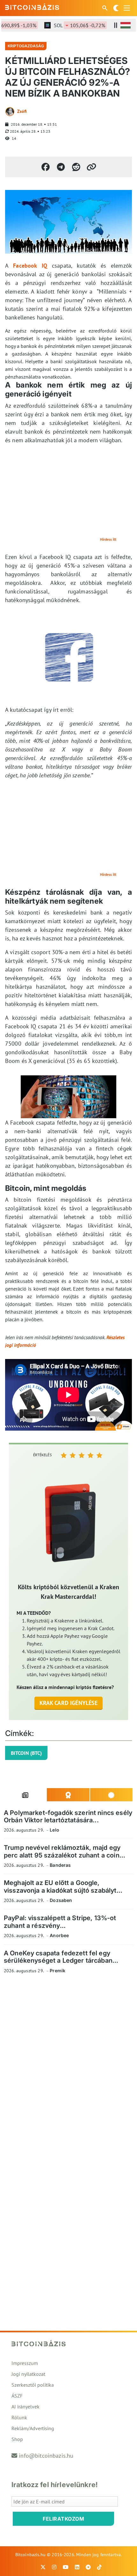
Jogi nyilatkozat (28, 2374)
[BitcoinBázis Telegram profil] (88, 2567)
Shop (17, 2439)
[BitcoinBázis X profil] (43, 2567)
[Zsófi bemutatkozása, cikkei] (10, 112)
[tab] (25, 1795)
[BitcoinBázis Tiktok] (99, 2567)
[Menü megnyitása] (127, 8)
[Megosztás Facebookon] (46, 167)
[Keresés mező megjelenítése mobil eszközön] (105, 8)
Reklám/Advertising (33, 2428)
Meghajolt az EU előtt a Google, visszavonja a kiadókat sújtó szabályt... (63, 1886)
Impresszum (25, 2363)
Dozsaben (61, 1900)
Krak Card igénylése (69, 1703)
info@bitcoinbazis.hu (46, 2456)
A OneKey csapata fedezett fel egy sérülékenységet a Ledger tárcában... (61, 1957)
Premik (58, 1971)
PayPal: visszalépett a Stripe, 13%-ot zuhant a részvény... (60, 1922)
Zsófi (22, 111)
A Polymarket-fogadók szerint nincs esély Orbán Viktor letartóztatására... (68, 1816)
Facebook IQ (30, 266)
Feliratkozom (63, 2519)
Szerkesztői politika (33, 2385)
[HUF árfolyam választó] (126, 25)
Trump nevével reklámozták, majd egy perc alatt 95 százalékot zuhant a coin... (65, 1851)
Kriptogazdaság (26, 46)
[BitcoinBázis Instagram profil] (54, 2567)
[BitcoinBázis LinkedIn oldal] (77, 2567)
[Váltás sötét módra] (116, 8)
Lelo (54, 1830)
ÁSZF (17, 2396)
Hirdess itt (108, 539)
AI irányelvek (25, 2407)
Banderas (60, 1865)
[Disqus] (68, 2067)
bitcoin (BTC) (26, 1753)
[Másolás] (91, 167)
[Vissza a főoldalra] (32, 7)
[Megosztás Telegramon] (61, 167)
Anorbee (59, 1935)
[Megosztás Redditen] (76, 167)
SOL (70, 25)
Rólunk (19, 2417)
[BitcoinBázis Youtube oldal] (66, 2567)
